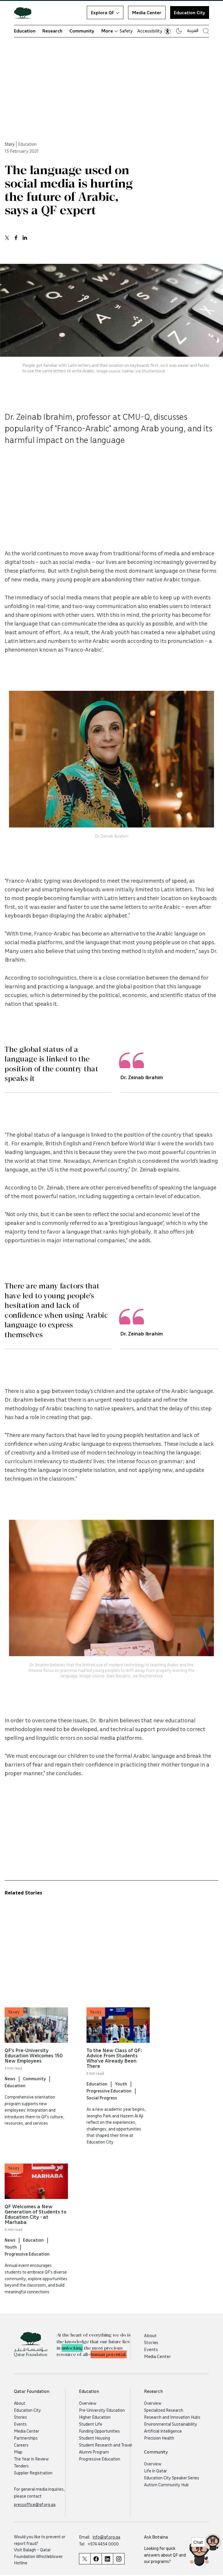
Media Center (147, 12)
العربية (193, 30)
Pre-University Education (102, 2410)
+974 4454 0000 (103, 2544)
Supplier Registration (33, 2473)
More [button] (107, 31)
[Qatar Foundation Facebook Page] (96, 2559)
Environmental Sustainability (171, 2424)
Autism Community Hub (166, 2485)
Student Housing (95, 2438)
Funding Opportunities (99, 2431)
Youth (121, 2084)
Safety (126, 31)
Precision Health (159, 2438)
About (150, 2335)
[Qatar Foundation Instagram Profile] (119, 2559)
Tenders (21, 2466)
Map (18, 2452)
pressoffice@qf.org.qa (35, 2504)
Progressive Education (109, 2091)
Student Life (91, 2424)
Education (25, 31)
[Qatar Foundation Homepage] (25, 12)
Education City (190, 12)
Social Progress (102, 2098)
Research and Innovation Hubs (172, 2417)
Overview (88, 2403)
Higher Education (95, 2417)
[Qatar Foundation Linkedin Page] (107, 2559)
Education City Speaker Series (172, 2478)
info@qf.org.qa (106, 2537)
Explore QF (102, 12)
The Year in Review (31, 2459)
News (10, 2079)
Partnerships (26, 2438)
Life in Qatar (155, 2471)
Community (82, 31)
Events (151, 2349)
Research (52, 31)
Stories (151, 2342)
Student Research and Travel (106, 2445)
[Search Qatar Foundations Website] (206, 31)
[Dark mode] (179, 31)
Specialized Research (164, 2410)
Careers (21, 2445)
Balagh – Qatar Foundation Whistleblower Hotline (38, 2556)
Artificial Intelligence (163, 2431)
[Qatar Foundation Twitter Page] (85, 2559)
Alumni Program (94, 2452)
